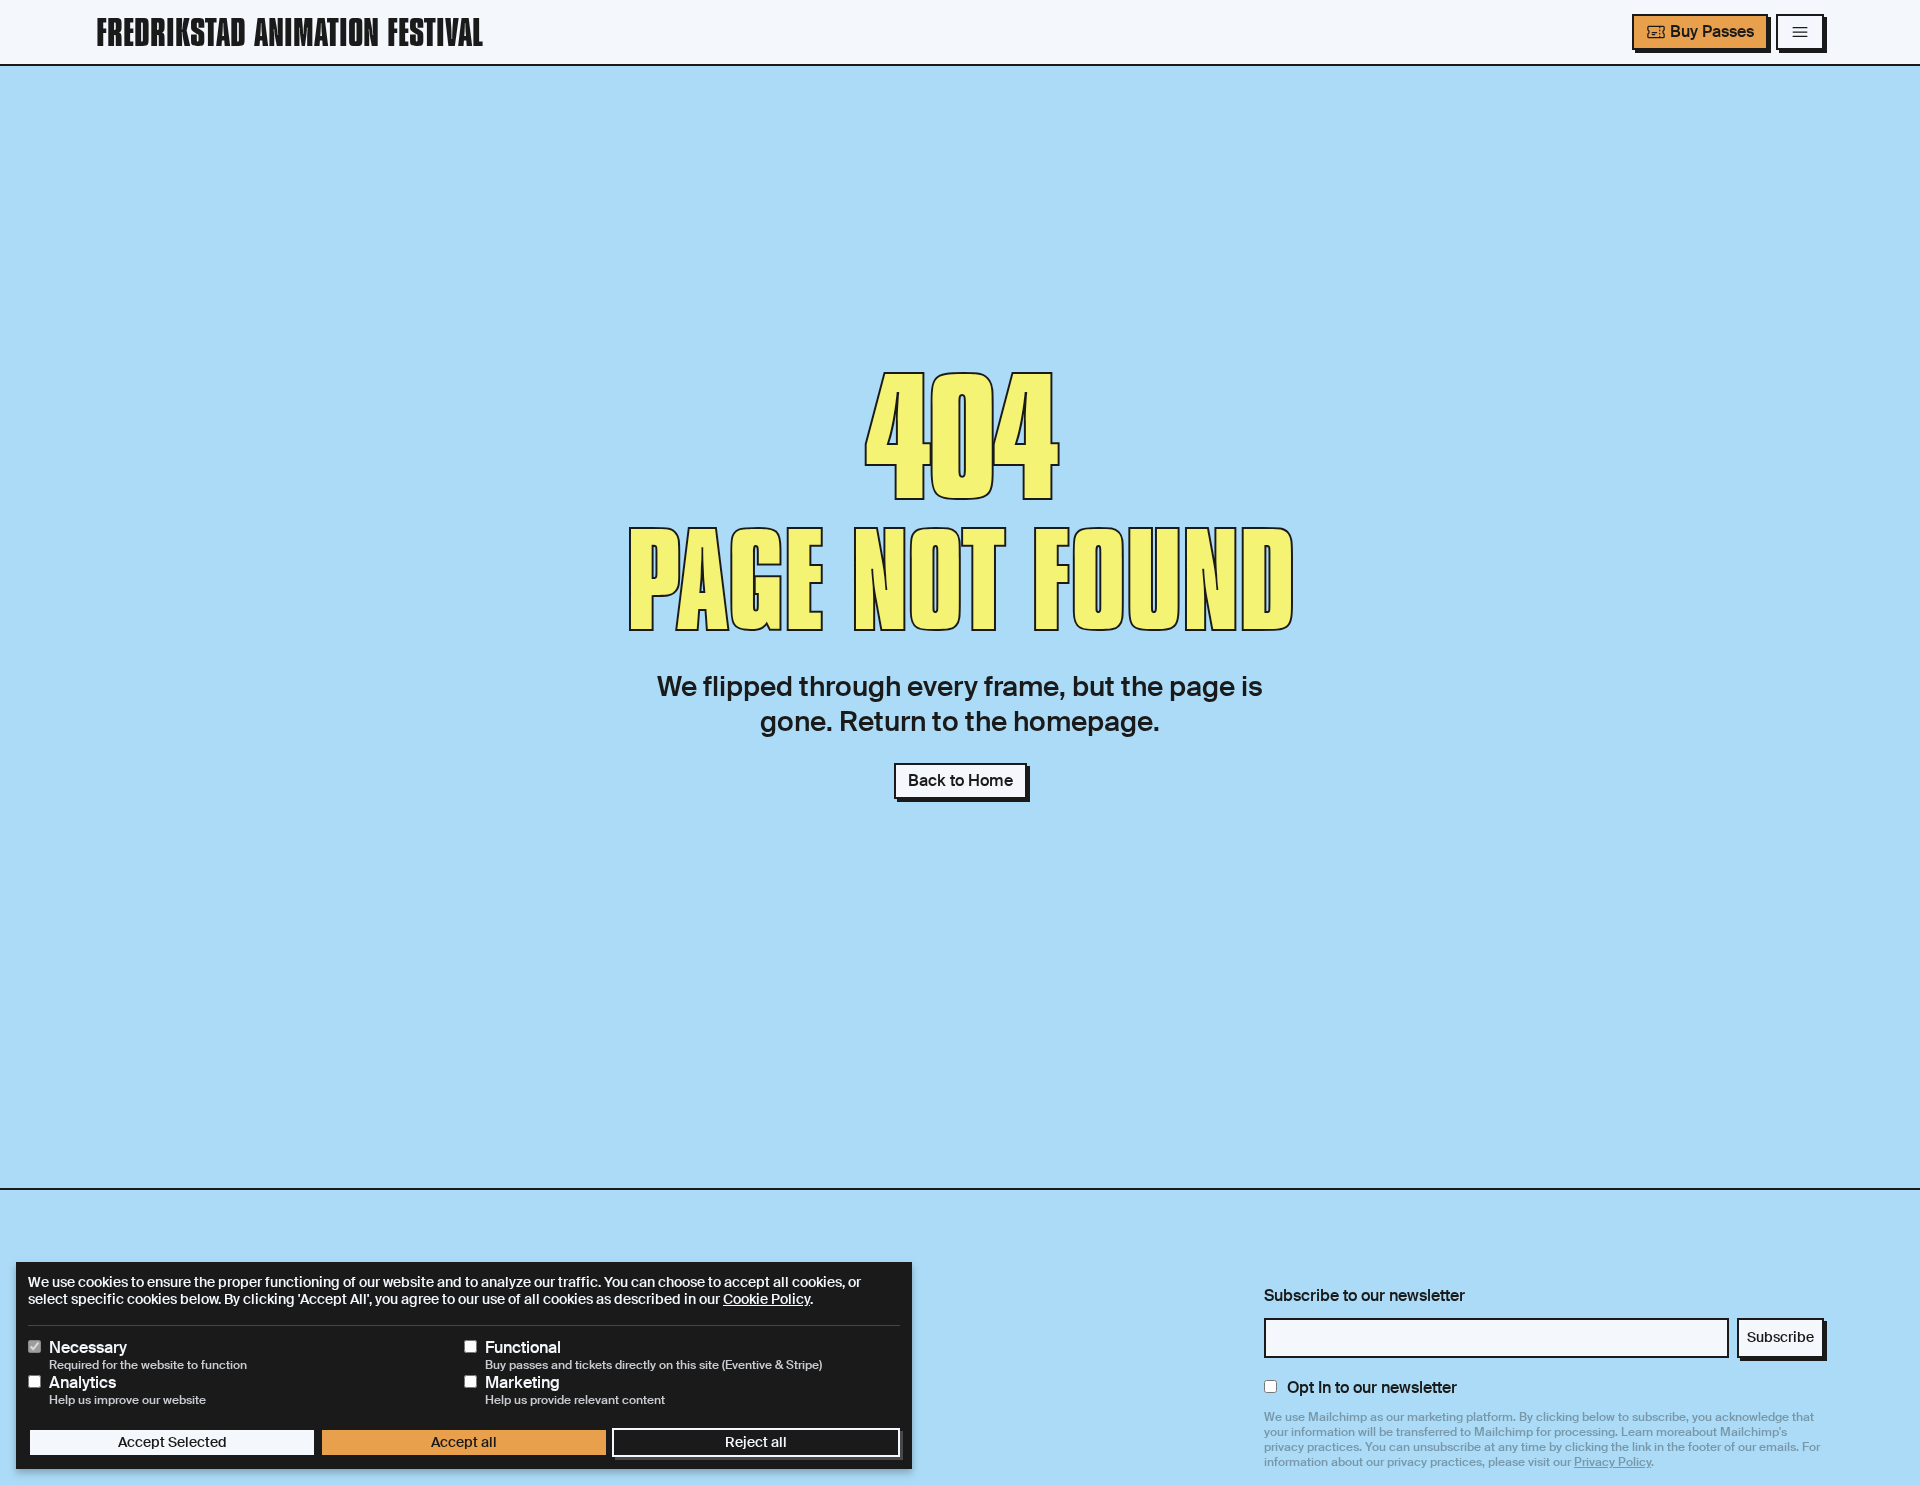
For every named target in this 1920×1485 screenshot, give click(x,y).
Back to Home (960, 780)
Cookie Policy (766, 1299)
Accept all (464, 1442)
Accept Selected (172, 1442)
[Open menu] (1800, 32)
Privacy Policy (1612, 1462)
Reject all (756, 1442)
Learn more (1653, 1432)
